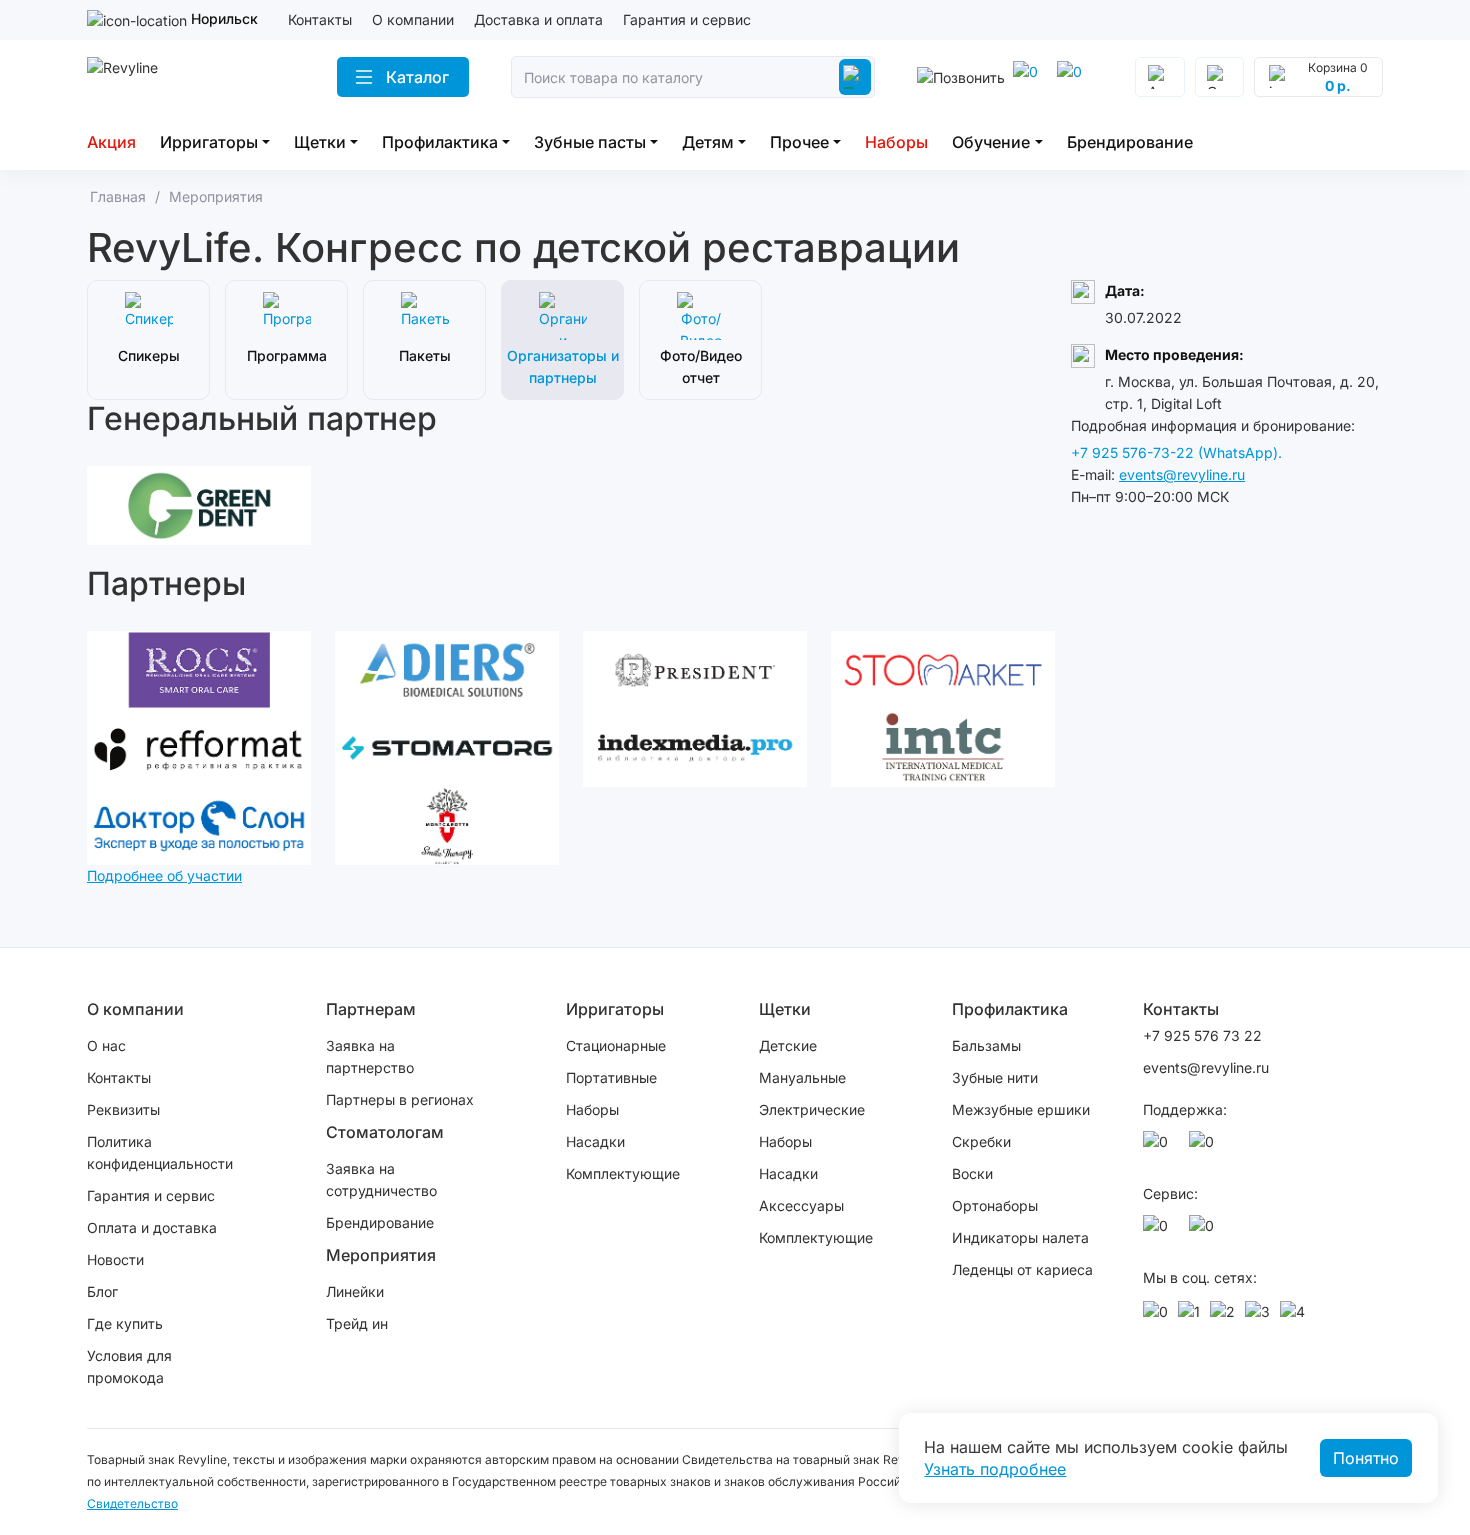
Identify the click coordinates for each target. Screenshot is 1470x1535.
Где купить (125, 1323)
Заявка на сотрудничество (381, 1179)
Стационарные (616, 1045)
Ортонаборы (995, 1205)
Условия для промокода (129, 1366)
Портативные (611, 1077)
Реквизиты (123, 1109)
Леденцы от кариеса (1022, 1269)
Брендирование (1130, 142)
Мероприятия (381, 1255)
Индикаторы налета (1020, 1237)
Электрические (812, 1109)
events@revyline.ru (1182, 474)
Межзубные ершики (1021, 1109)
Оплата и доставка (152, 1227)
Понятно (1366, 1458)
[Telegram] (1029, 77)
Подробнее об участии (164, 875)
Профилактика (440, 142)
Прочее (799, 142)
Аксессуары (801, 1205)
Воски (972, 1173)
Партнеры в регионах (400, 1099)
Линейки (355, 1291)
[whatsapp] (1073, 77)
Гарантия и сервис (687, 19)
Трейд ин (357, 1323)
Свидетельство (132, 1503)
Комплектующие (623, 1173)
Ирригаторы (209, 142)
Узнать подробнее (995, 1469)
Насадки (595, 1141)
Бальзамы (986, 1045)
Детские (788, 1045)
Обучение (991, 142)
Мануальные (802, 1077)
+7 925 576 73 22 (1202, 1035)
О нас (106, 1045)
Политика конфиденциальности (160, 1152)
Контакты (320, 19)
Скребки (981, 1141)
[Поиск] (855, 77)
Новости (115, 1259)
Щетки (320, 142)
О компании (413, 19)
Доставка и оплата (538, 19)
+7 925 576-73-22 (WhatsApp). (1176, 452)
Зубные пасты (590, 142)
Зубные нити (995, 1077)
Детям (708, 142)
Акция (111, 142)
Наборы (896, 142)
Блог (102, 1291)
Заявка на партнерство (370, 1056)
